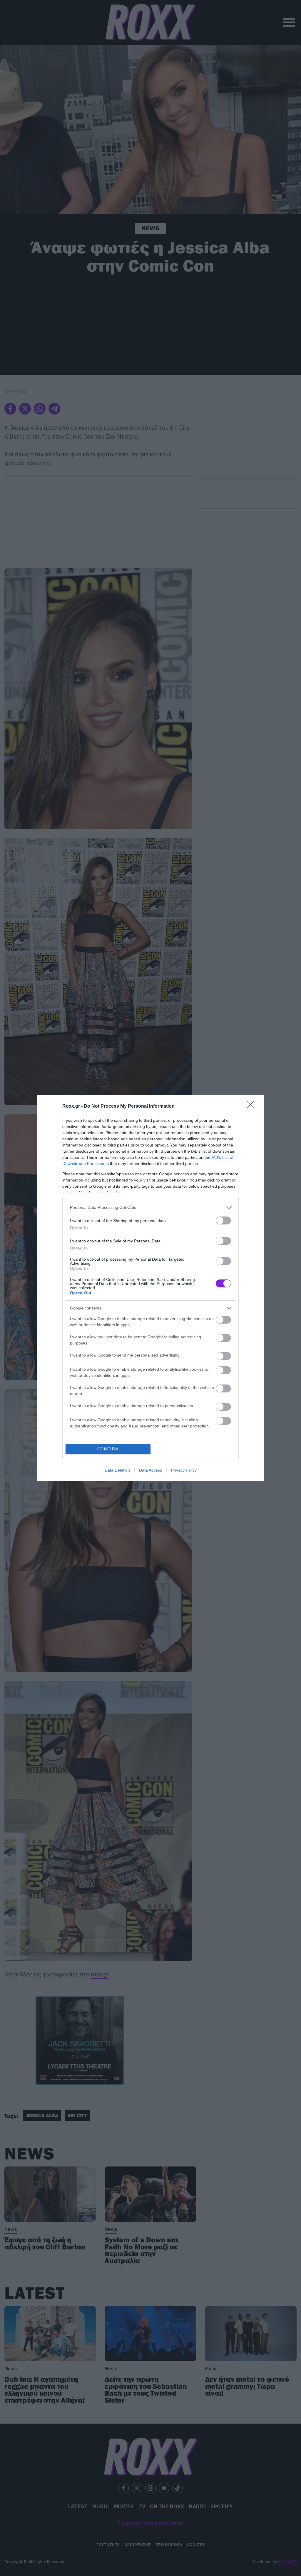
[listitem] (150, 1208)
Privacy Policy (184, 1470)
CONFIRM (108, 1449)
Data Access (150, 1470)
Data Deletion (117, 1470)
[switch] (223, 1220)
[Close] (252, 1106)
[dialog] (150, 1288)
